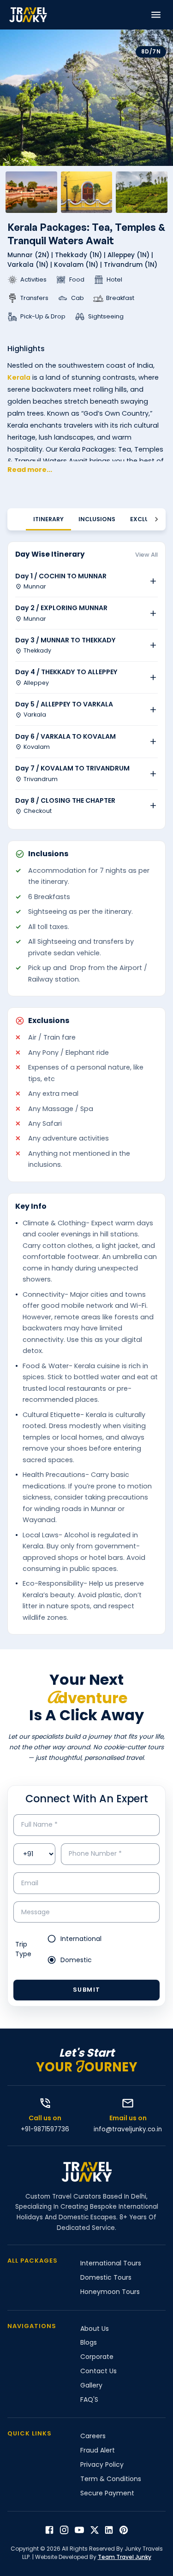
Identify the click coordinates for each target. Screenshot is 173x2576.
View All (146, 555)
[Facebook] (49, 2530)
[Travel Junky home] (28, 15)
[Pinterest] (124, 2530)
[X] (95, 2530)
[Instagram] (64, 2530)
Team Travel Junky (125, 2557)
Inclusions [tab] (97, 519)
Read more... (30, 470)
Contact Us (98, 2371)
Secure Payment (107, 2493)
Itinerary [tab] (48, 519)
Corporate (97, 2357)
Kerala (19, 377)
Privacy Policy (102, 2464)
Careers (93, 2436)
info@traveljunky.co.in (128, 2129)
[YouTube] (79, 2530)
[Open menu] (156, 15)
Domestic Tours (106, 2277)
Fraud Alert (98, 2450)
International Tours (111, 2263)
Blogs (89, 2342)
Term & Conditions (111, 2479)
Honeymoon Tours (110, 2292)
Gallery (91, 2385)
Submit (87, 1990)
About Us (95, 2329)
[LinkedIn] (109, 2530)
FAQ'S (89, 2400)
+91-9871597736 (45, 2129)
